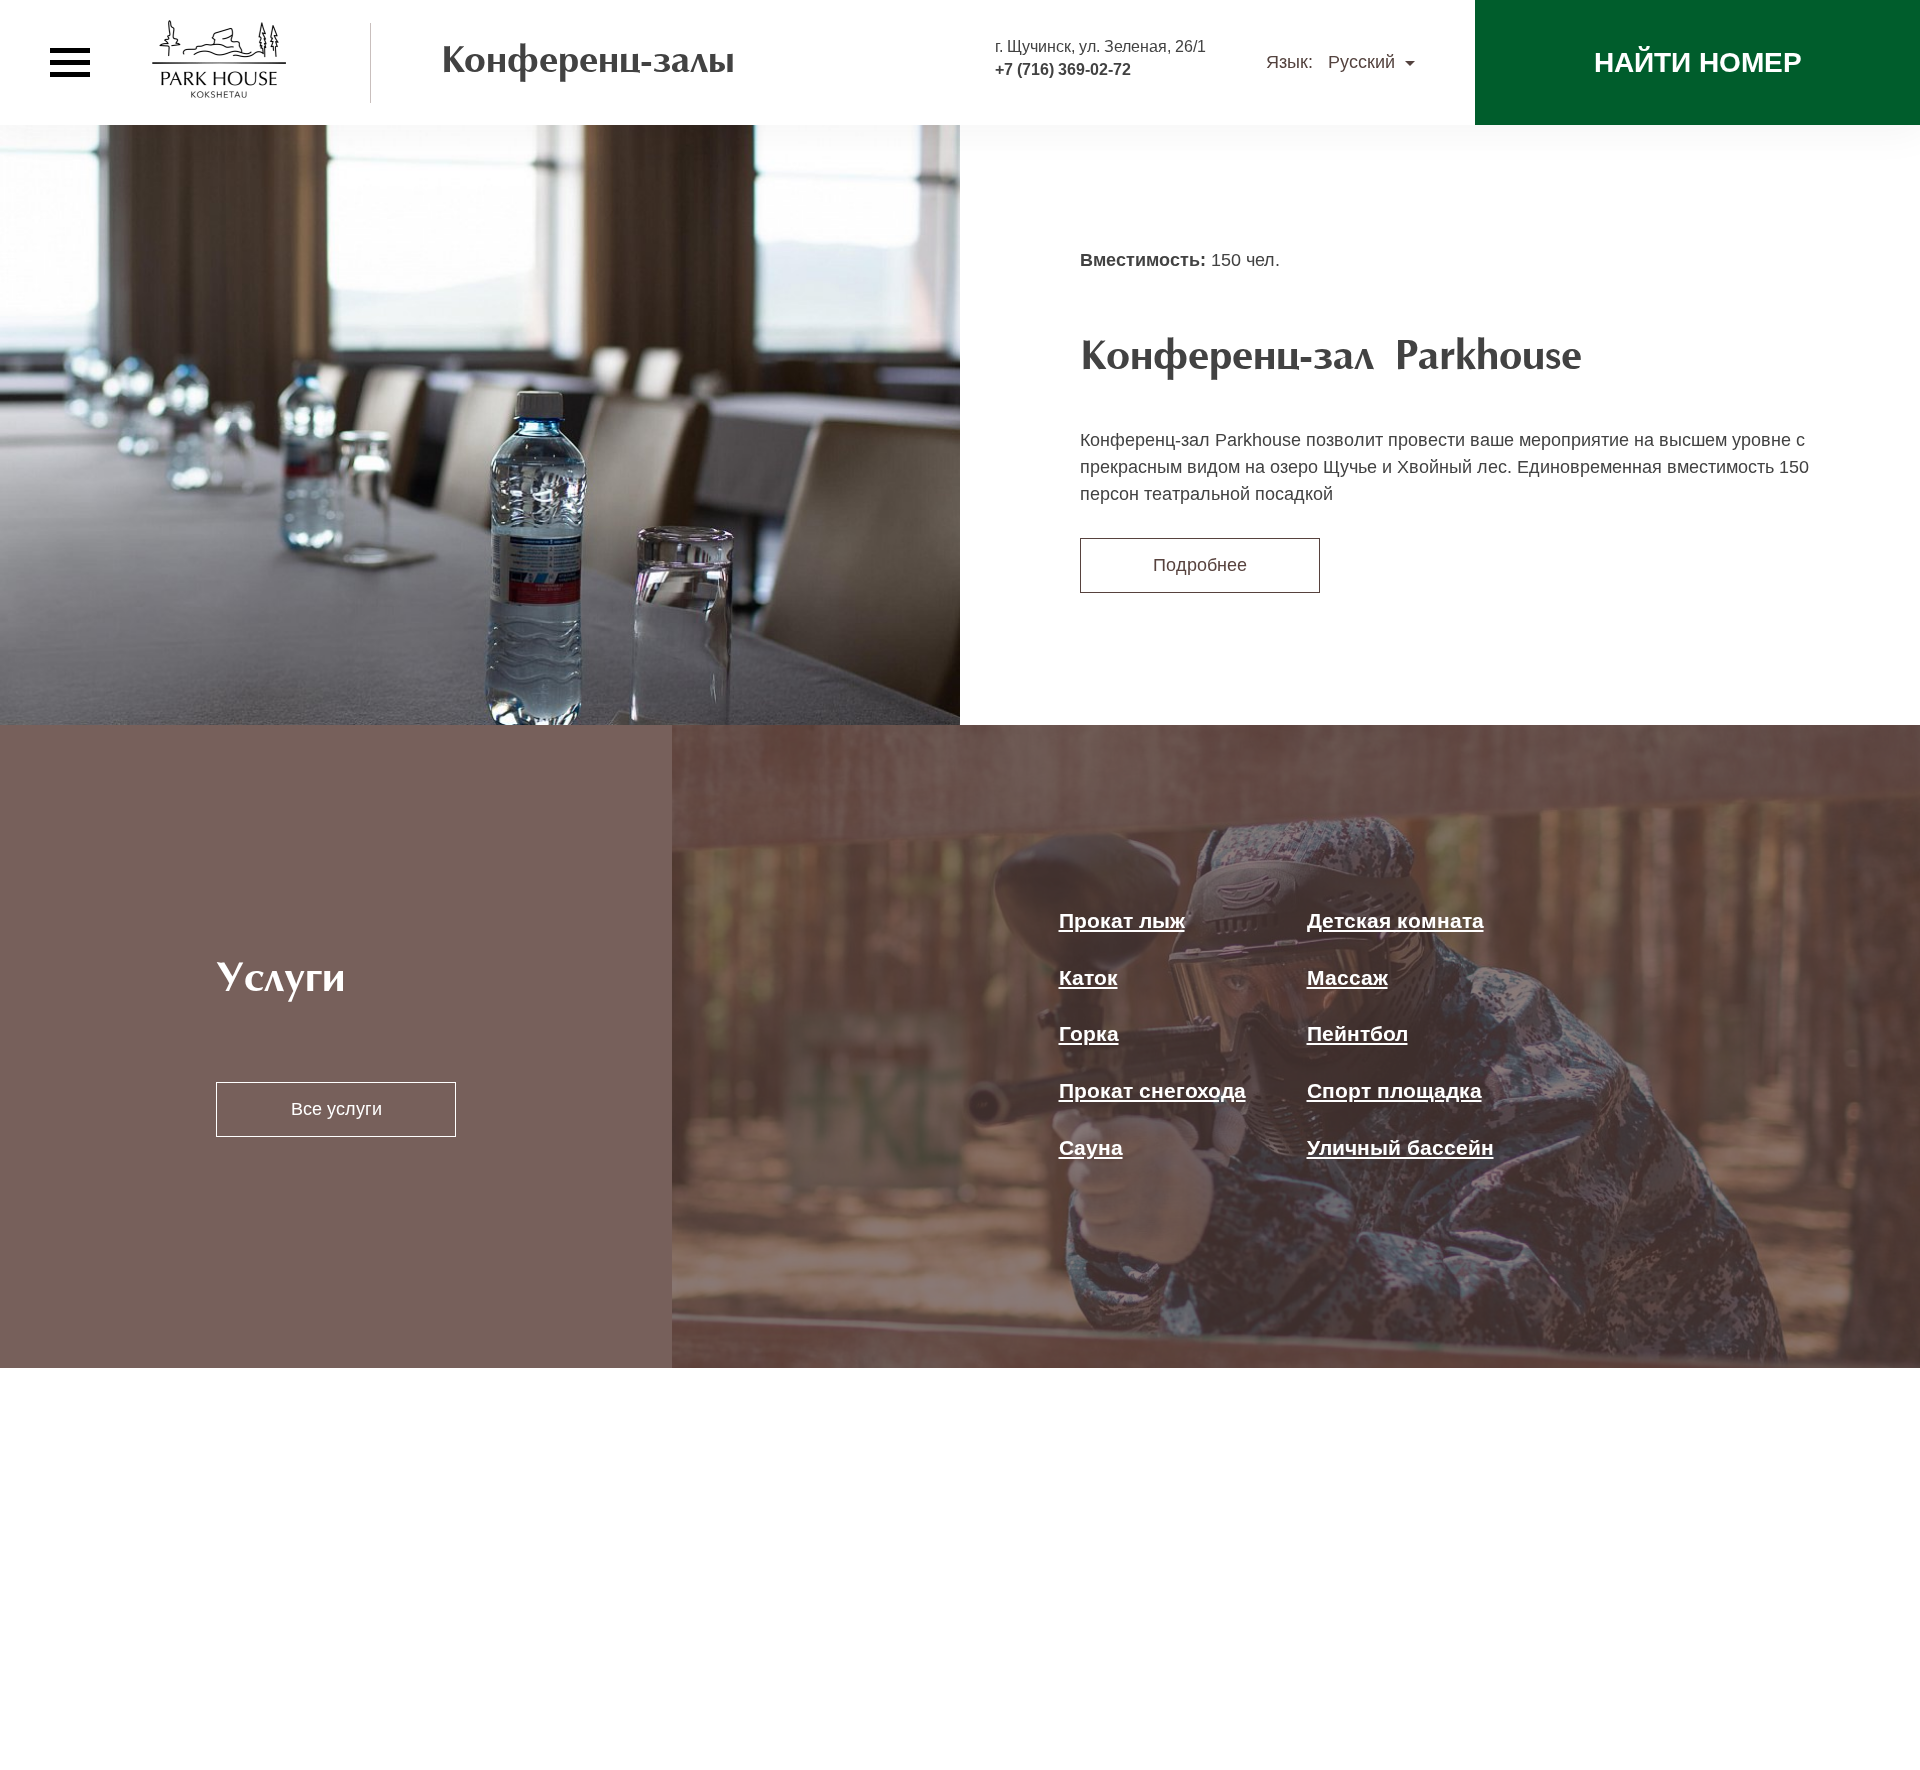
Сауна (1091, 1147)
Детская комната (1395, 920)
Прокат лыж (1122, 920)
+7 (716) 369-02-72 (1063, 69)
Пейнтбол (1357, 1033)
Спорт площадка (1394, 1090)
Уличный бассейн (1400, 1147)
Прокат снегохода (1152, 1090)
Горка (1089, 1033)
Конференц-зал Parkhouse (1331, 358)
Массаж (1347, 977)
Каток (1088, 977)
